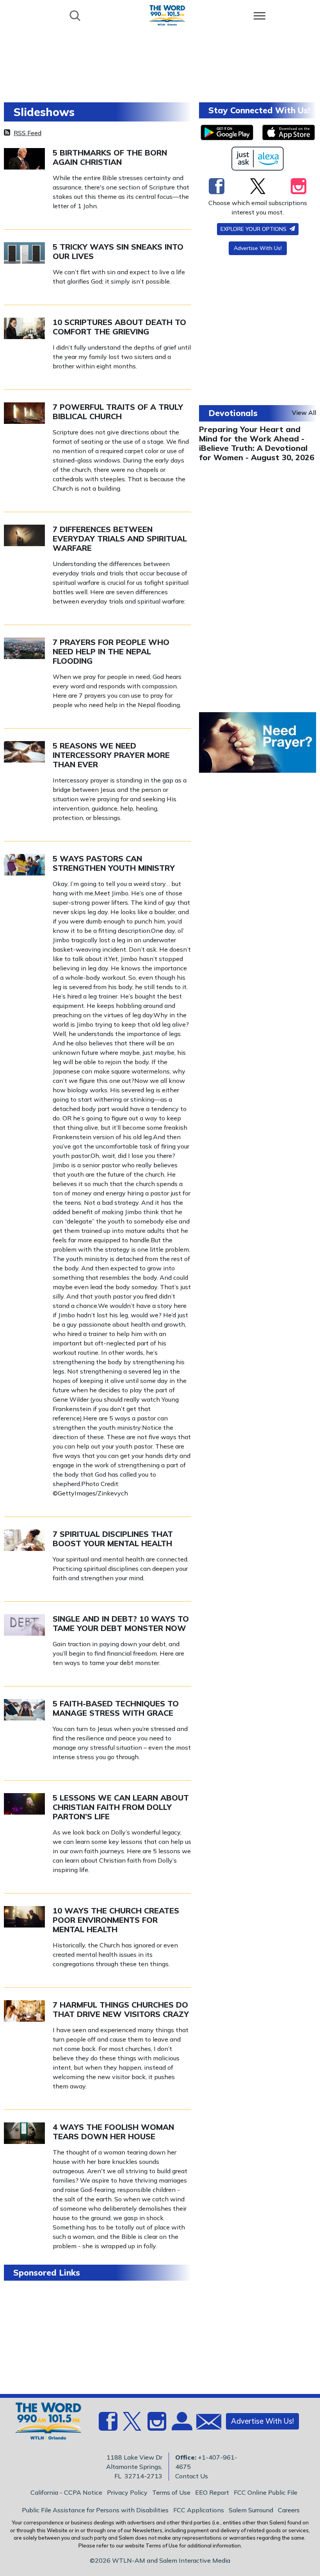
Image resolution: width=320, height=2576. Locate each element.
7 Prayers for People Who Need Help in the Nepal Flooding (111, 651)
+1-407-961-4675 (206, 2462)
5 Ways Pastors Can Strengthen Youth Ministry (114, 863)
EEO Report (212, 2492)
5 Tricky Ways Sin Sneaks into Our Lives (118, 251)
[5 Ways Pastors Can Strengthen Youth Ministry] (24, 864)
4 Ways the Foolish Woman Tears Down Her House (113, 2132)
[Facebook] (217, 186)
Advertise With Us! (258, 248)
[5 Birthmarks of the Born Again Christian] (24, 158)
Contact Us (192, 2476)
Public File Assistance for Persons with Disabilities (95, 2510)
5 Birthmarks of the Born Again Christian (110, 157)
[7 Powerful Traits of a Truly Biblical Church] (24, 412)
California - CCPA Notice (66, 2492)
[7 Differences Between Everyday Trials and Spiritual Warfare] (24, 534)
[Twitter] (258, 186)
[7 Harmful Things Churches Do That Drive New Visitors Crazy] (24, 2010)
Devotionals (233, 413)
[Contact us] (206, 2423)
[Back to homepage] (167, 15)
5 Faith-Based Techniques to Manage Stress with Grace (116, 1708)
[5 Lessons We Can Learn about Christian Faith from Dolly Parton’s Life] (24, 1803)
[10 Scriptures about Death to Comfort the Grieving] (24, 327)
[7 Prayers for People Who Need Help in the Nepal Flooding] (24, 647)
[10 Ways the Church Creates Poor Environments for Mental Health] (24, 1916)
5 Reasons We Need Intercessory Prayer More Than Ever (111, 755)
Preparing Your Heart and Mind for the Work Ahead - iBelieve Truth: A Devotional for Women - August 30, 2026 (257, 443)
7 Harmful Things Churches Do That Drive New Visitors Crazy (121, 2009)
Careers (289, 2510)
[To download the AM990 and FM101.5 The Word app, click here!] (227, 132)
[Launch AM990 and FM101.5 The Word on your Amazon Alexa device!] (258, 159)
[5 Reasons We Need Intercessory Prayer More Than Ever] (24, 751)
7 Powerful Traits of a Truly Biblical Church (118, 412)
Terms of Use (171, 2492)
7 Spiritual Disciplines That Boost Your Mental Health (113, 1539)
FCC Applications (199, 2510)
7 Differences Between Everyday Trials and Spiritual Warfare (120, 539)
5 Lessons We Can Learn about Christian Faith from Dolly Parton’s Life (121, 1807)
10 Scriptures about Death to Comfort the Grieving (119, 327)
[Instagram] (299, 186)
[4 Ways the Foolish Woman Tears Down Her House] (24, 2132)
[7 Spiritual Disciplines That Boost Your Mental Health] (24, 1539)
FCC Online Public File (266, 2492)
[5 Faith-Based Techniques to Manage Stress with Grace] (24, 1709)
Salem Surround (251, 2510)
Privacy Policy (127, 2492)
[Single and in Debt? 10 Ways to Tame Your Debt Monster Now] (24, 1624)
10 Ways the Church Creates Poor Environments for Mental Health (116, 1920)
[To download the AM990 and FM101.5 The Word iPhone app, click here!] (289, 132)
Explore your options (254, 229)
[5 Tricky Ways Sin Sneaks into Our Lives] (24, 252)
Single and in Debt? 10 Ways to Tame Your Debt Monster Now (121, 1623)
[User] (181, 2426)
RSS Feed (28, 133)
